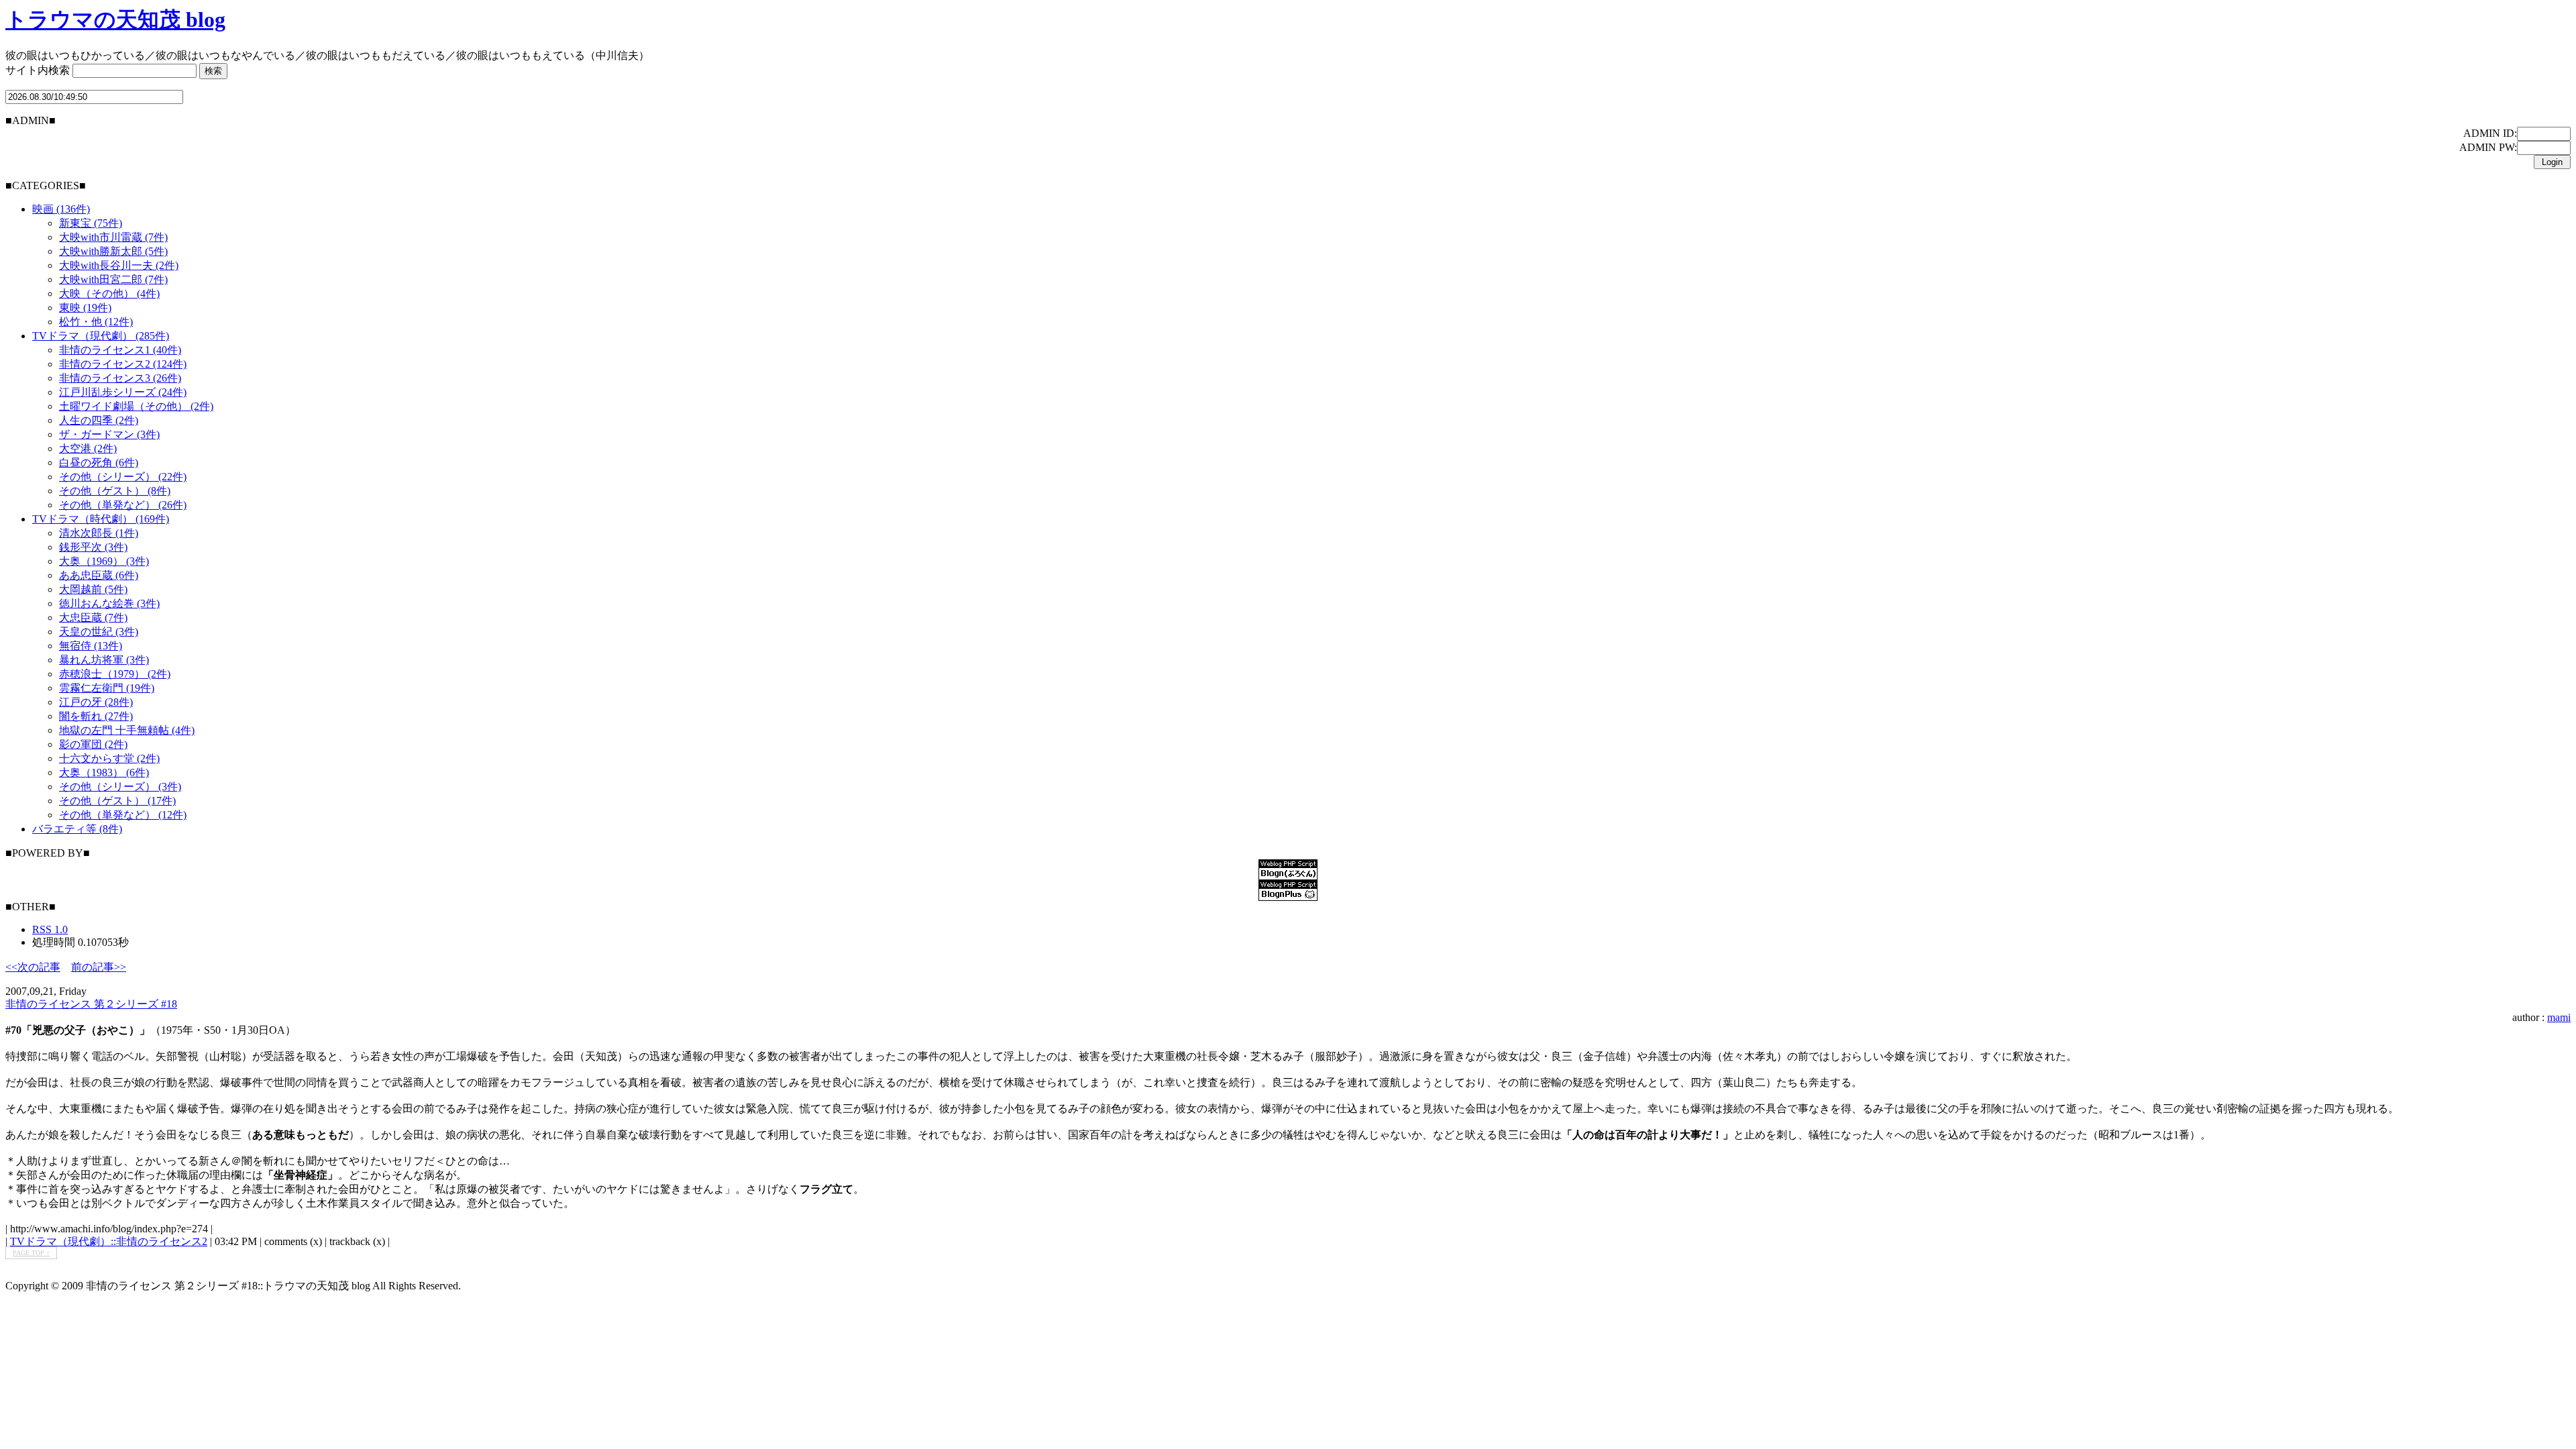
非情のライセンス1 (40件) (120, 350)
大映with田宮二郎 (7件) (113, 279)
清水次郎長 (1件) (99, 533)
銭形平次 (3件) (93, 547)
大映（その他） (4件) (109, 293)
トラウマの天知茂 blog (115, 19)
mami (2559, 1017)
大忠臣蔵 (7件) (93, 618)
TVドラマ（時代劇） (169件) (101, 519)
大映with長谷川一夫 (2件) (119, 265)
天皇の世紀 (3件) (99, 632)
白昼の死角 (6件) (99, 463)
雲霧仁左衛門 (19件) (107, 688)
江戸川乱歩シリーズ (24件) (123, 392)
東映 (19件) (85, 308)
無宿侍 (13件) (91, 646)
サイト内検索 (38, 70)
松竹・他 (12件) (96, 322)
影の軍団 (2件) (93, 744)
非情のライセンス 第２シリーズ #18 (91, 1004)
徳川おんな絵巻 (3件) (109, 603)
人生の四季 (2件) (99, 420)
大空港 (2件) (88, 448)
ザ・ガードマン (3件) (109, 434)
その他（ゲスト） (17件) (117, 801)
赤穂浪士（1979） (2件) (115, 674)
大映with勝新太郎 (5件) (113, 251)
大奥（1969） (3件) (104, 561)
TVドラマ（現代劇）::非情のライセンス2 (109, 1241)
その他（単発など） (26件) (123, 505)
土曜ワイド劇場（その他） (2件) (136, 406)
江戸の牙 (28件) (96, 702)
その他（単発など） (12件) (123, 815)
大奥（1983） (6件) (104, 772)
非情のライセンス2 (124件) (123, 364)
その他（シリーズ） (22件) (123, 477)
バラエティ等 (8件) (77, 829)
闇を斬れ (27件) (96, 716)
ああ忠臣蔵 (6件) (99, 575)
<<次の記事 (33, 967)
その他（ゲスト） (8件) (115, 491)
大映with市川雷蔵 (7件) (113, 237)
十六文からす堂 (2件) (109, 758)
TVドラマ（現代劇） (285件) (101, 336)
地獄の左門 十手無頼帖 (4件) (127, 730)
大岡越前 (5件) (93, 589)
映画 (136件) (61, 209)
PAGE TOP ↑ (31, 1253)
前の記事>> (99, 967)
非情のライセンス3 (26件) (120, 378)
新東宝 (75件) (91, 223)
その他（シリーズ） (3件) (120, 787)
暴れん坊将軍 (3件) (104, 660)
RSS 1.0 (50, 929)
